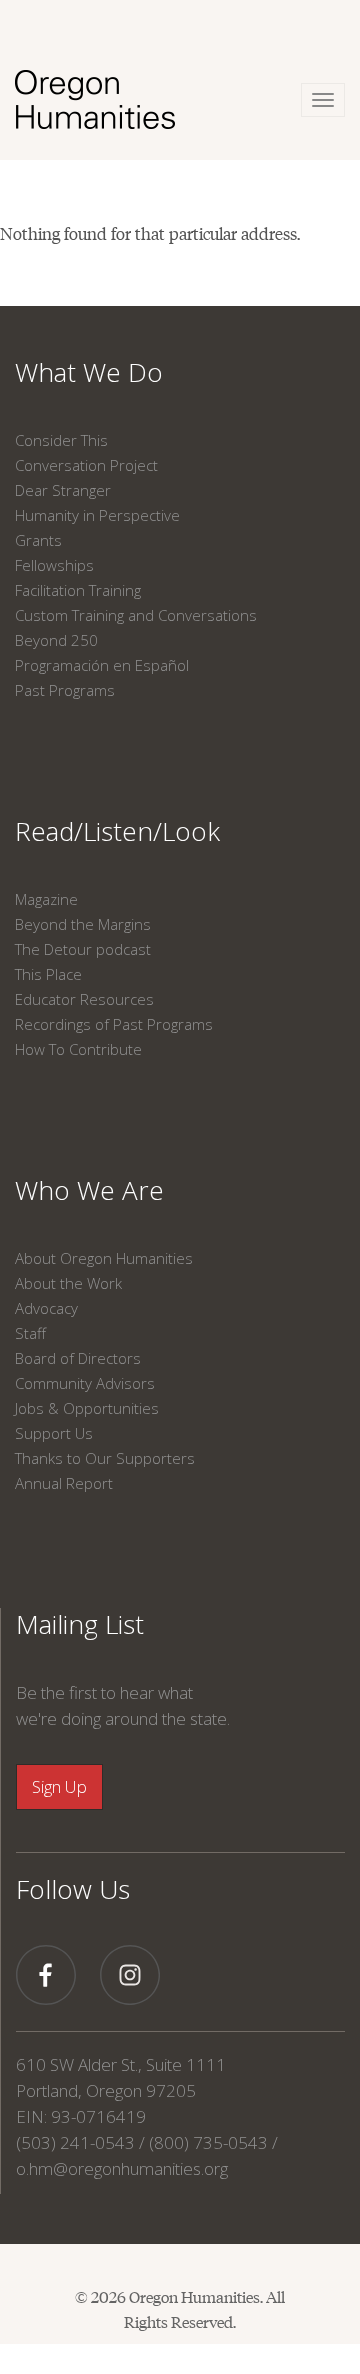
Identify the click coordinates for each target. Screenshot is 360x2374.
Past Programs (65, 690)
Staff (30, 1333)
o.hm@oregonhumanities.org (122, 2168)
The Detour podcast (83, 949)
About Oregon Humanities (104, 1258)
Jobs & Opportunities (87, 1408)
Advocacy (46, 1308)
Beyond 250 (56, 640)
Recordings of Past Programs (114, 1024)
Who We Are (89, 1190)
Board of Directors (78, 1358)
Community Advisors (85, 1383)
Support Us (54, 1433)
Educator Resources (84, 999)
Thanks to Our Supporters (105, 1458)
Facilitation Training (78, 590)
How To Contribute (78, 1049)
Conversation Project (86, 465)
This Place (48, 974)
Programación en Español (102, 665)
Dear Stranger (63, 490)
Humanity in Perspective (97, 515)
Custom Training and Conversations (136, 615)
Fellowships (54, 565)
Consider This (61, 440)
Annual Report (64, 1483)
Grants (38, 540)
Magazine (46, 899)
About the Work (68, 1283)
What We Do (89, 372)
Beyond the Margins (83, 924)
